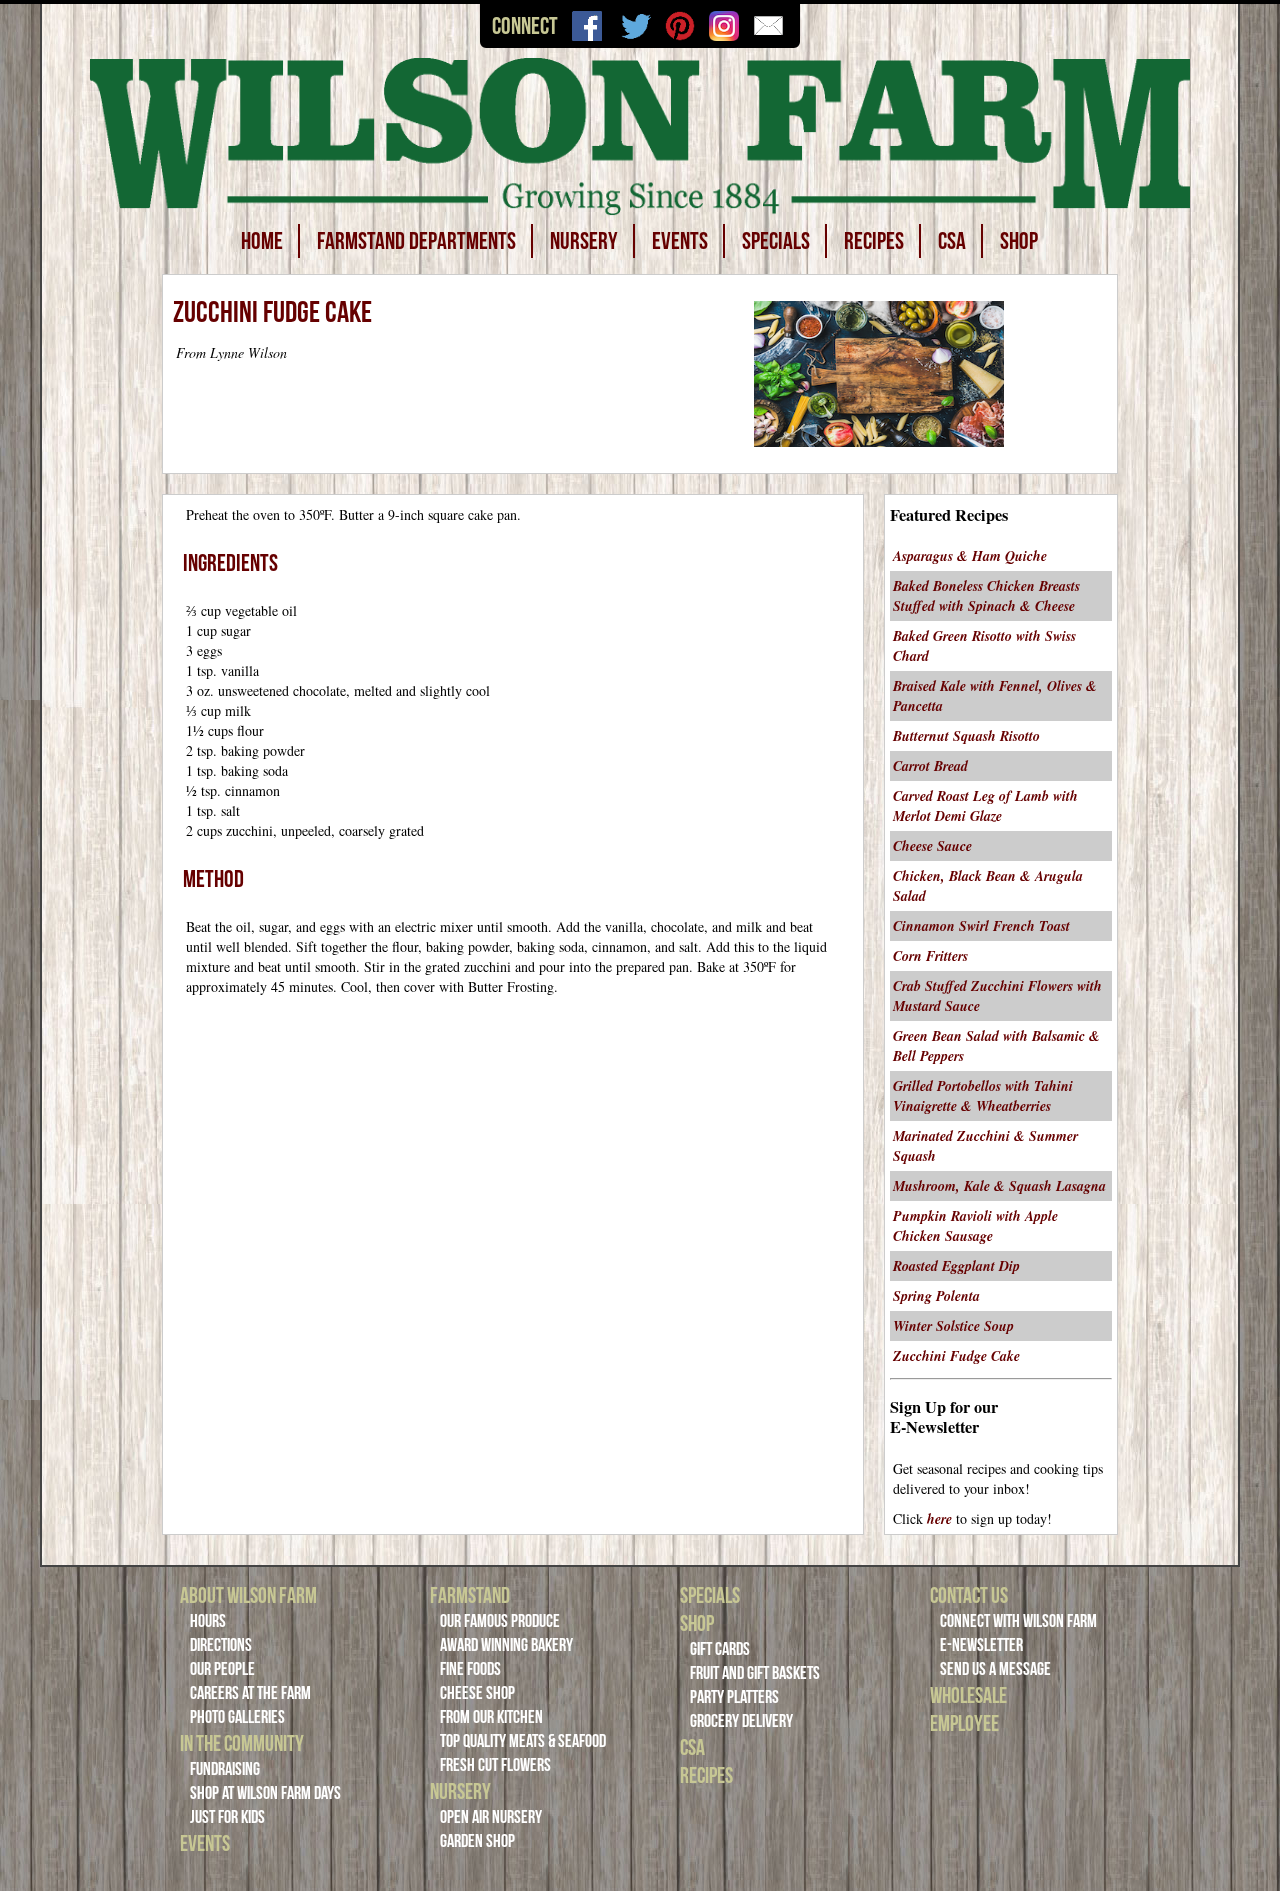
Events (205, 1843)
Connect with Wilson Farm (1018, 1621)
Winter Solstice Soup (953, 1326)
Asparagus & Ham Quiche (970, 556)
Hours (208, 1621)
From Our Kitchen (491, 1717)
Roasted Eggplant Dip (956, 1266)
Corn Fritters (930, 956)
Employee (964, 1723)
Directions (221, 1645)
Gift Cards (720, 1649)
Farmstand (470, 1595)
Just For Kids (227, 1817)
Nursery (460, 1791)
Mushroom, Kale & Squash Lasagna (999, 1186)
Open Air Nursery (491, 1817)
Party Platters (734, 1697)
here (939, 1519)
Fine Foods (470, 1669)
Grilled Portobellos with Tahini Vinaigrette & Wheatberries (983, 1096)
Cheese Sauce (932, 846)
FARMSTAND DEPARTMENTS (416, 241)
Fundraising (225, 1769)
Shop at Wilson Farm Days (265, 1793)
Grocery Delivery (741, 1721)
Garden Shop (477, 1841)
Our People (222, 1669)
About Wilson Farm (248, 1595)
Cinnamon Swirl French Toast (981, 926)
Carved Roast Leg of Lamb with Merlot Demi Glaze (985, 806)
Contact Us (969, 1595)
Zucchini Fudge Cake (956, 1356)
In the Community (242, 1743)
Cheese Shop (477, 1693)
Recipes (706, 1775)
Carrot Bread (930, 766)
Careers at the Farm (250, 1693)
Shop (697, 1623)
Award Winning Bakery (506, 1645)
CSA (952, 241)
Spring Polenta (936, 1296)
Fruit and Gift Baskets (755, 1673)
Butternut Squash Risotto (966, 736)
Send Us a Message (995, 1669)
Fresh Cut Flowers (495, 1765)
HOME (262, 241)
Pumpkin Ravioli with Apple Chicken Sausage (975, 1226)
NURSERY (584, 241)
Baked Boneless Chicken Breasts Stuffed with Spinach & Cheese (986, 596)
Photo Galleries (237, 1717)
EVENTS (680, 241)
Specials (710, 1595)
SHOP (1019, 241)
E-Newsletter (981, 1645)
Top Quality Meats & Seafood (523, 1741)
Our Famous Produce (500, 1621)
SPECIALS (776, 241)
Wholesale (968, 1695)
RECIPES (874, 241)
